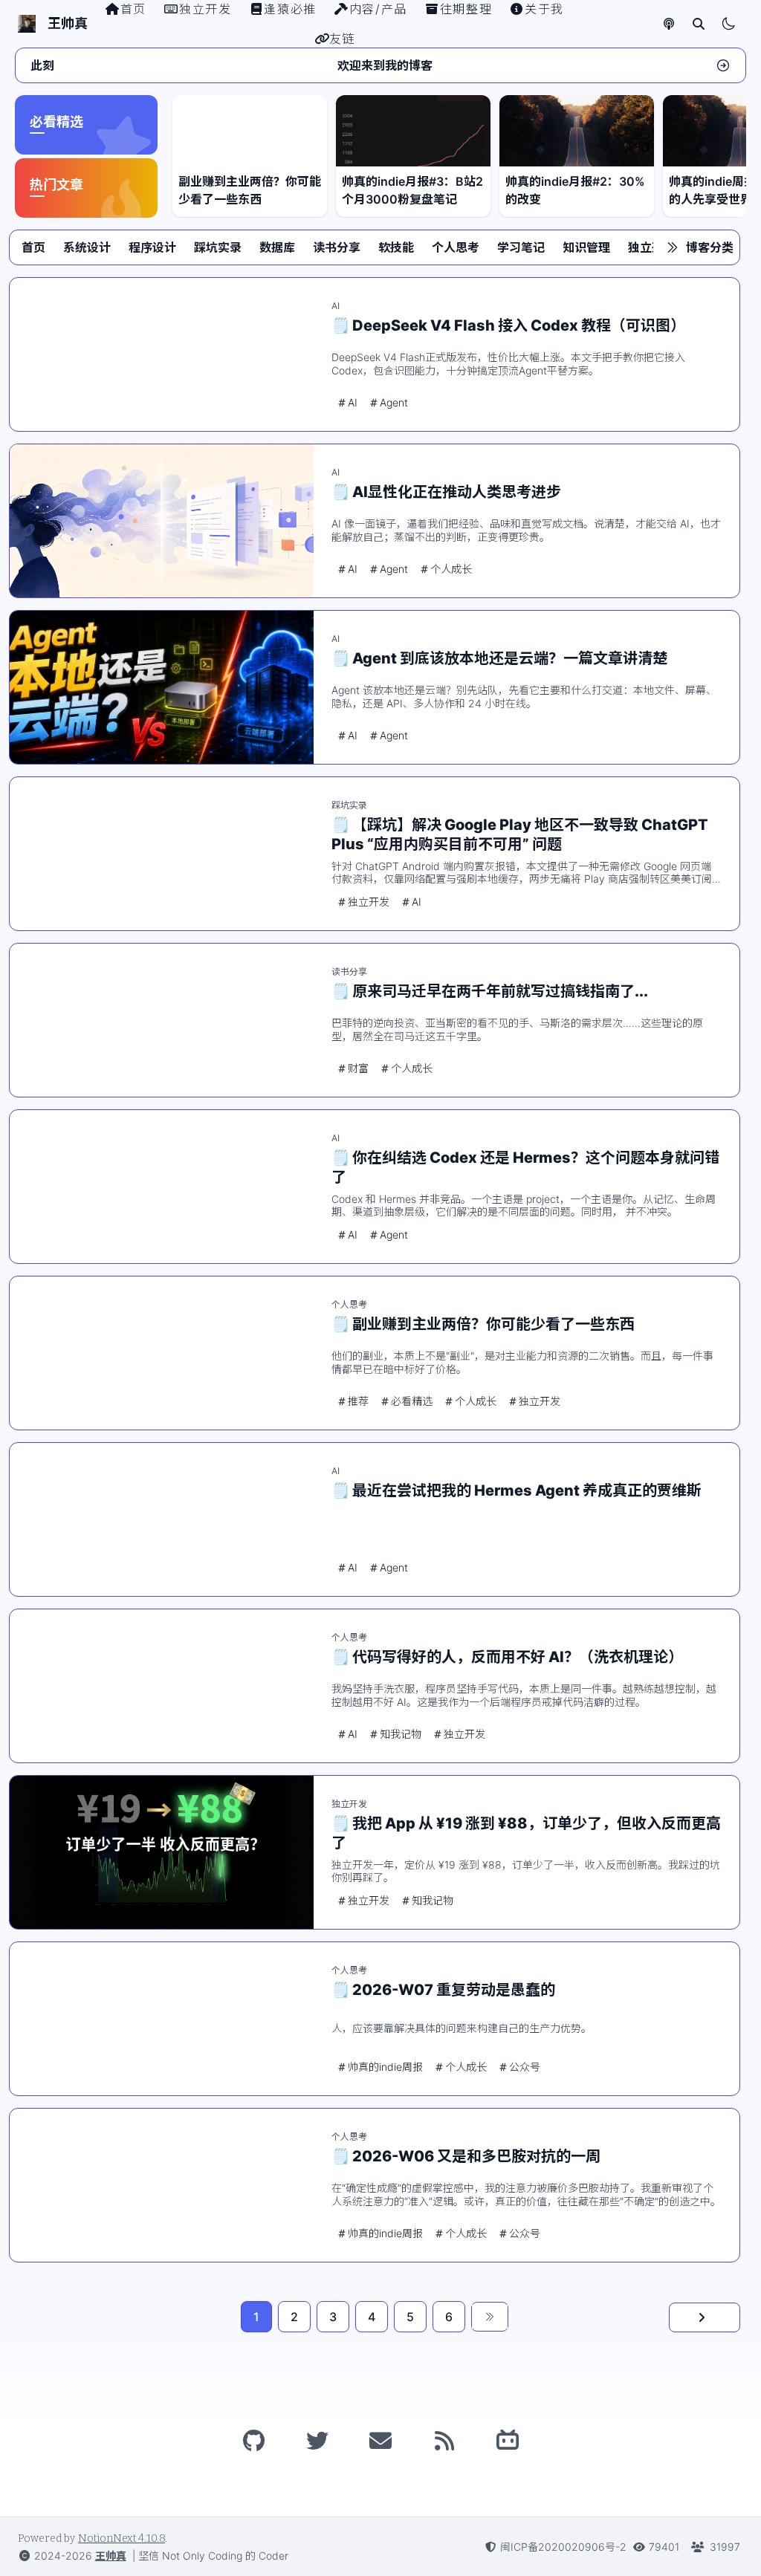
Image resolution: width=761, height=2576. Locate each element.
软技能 (396, 247)
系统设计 (87, 247)
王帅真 (111, 2556)
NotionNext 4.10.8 (122, 2538)
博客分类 (710, 247)
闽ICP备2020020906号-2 (563, 2547)
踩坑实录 (218, 247)
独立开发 (652, 247)
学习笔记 (521, 247)
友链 (342, 39)
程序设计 (152, 247)
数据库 (277, 247)
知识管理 (586, 247)
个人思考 (456, 247)
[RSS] (444, 2441)
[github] (253, 2441)
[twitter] (317, 2441)
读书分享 (337, 247)
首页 (33, 247)
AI (336, 306)
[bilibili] (508, 2441)
